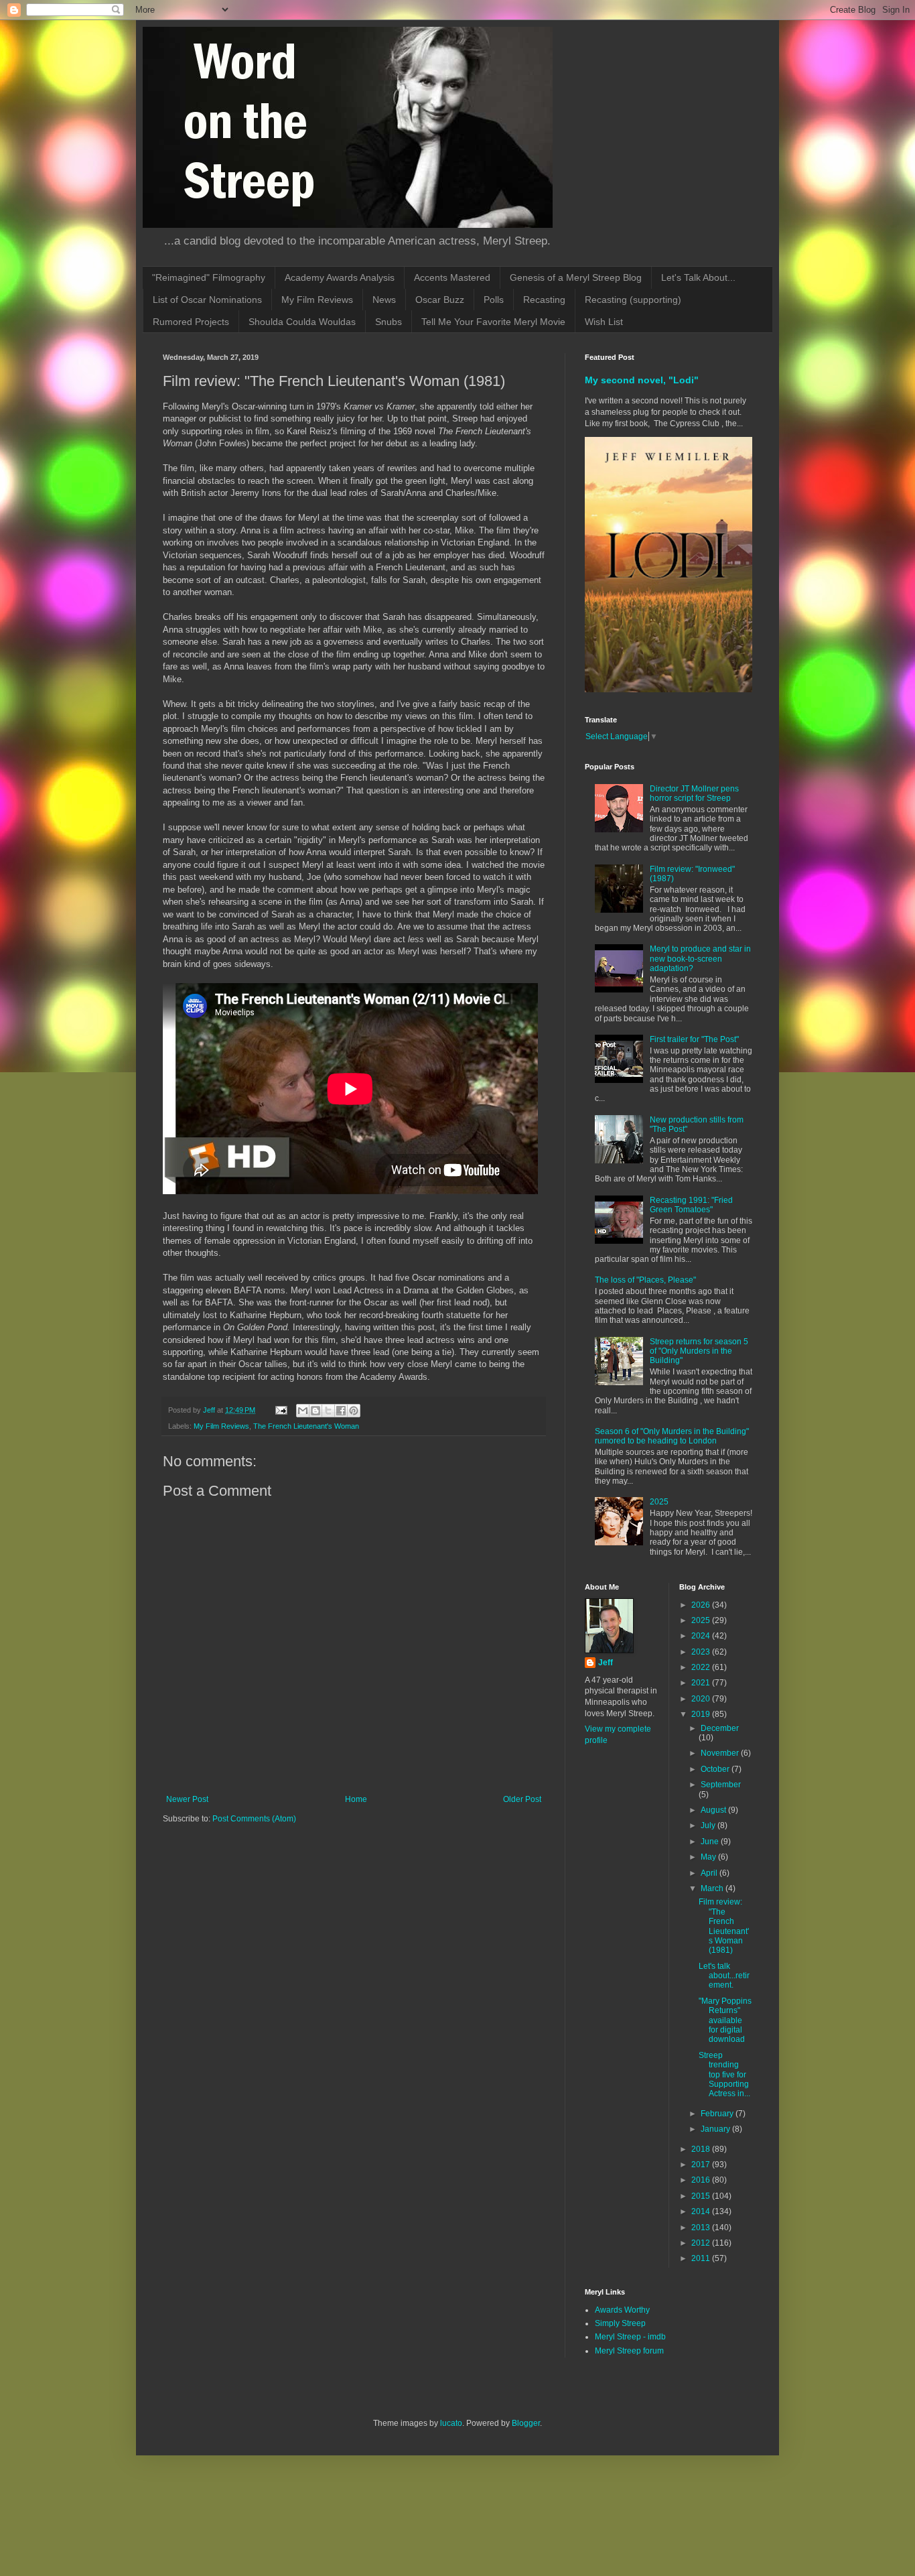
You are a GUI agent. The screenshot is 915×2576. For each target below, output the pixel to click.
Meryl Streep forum (629, 2351)
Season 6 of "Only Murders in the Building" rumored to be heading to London (672, 1436)
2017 (702, 2165)
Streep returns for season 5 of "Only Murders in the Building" (699, 1351)
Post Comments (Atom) (254, 1819)
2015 (702, 2196)
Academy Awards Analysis (340, 277)
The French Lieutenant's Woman (306, 1426)
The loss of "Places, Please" (645, 1280)
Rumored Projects (191, 322)
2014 (702, 2211)
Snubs (389, 322)
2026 (702, 1605)
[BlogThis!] (315, 1411)
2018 (702, 2149)
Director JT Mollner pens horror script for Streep (694, 793)
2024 (702, 1636)
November (721, 1753)
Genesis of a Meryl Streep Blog (576, 277)
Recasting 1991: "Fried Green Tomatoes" (691, 1205)
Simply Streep (620, 2323)
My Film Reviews (317, 300)
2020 (702, 1699)
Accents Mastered (452, 277)
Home (356, 1799)
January (716, 2129)
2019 (702, 1714)
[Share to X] (328, 1411)
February (718, 2114)
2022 (702, 1667)
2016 (702, 2180)
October (716, 1769)
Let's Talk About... (698, 277)
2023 (702, 1652)
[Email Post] (281, 1410)
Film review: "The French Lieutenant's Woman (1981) (724, 1926)
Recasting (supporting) (633, 300)
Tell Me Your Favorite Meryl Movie (493, 322)
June (711, 1842)
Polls (494, 300)
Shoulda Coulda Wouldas (302, 322)
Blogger (526, 2423)
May (709, 1857)
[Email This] (303, 1411)
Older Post (522, 1799)
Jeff (606, 1663)
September (721, 1785)
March (713, 1888)
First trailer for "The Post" (694, 1039)
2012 (702, 2243)
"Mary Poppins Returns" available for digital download (725, 2020)
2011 (702, 2258)
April (710, 1873)
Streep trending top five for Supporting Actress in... (724, 2075)
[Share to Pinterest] (354, 1411)
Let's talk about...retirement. (724, 1976)
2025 (659, 1502)
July (709, 1825)
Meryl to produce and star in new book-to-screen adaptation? (700, 959)
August (714, 1810)
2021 (702, 1683)
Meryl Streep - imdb (630, 2337)
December (720, 1728)
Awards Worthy (622, 2310)
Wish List (604, 322)
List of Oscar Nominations (207, 300)
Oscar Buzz (440, 300)
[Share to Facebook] (341, 1411)
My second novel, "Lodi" (642, 380)
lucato (451, 2423)
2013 (702, 2228)
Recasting (544, 300)
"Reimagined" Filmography (209, 277)
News (384, 300)
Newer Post (187, 1799)
